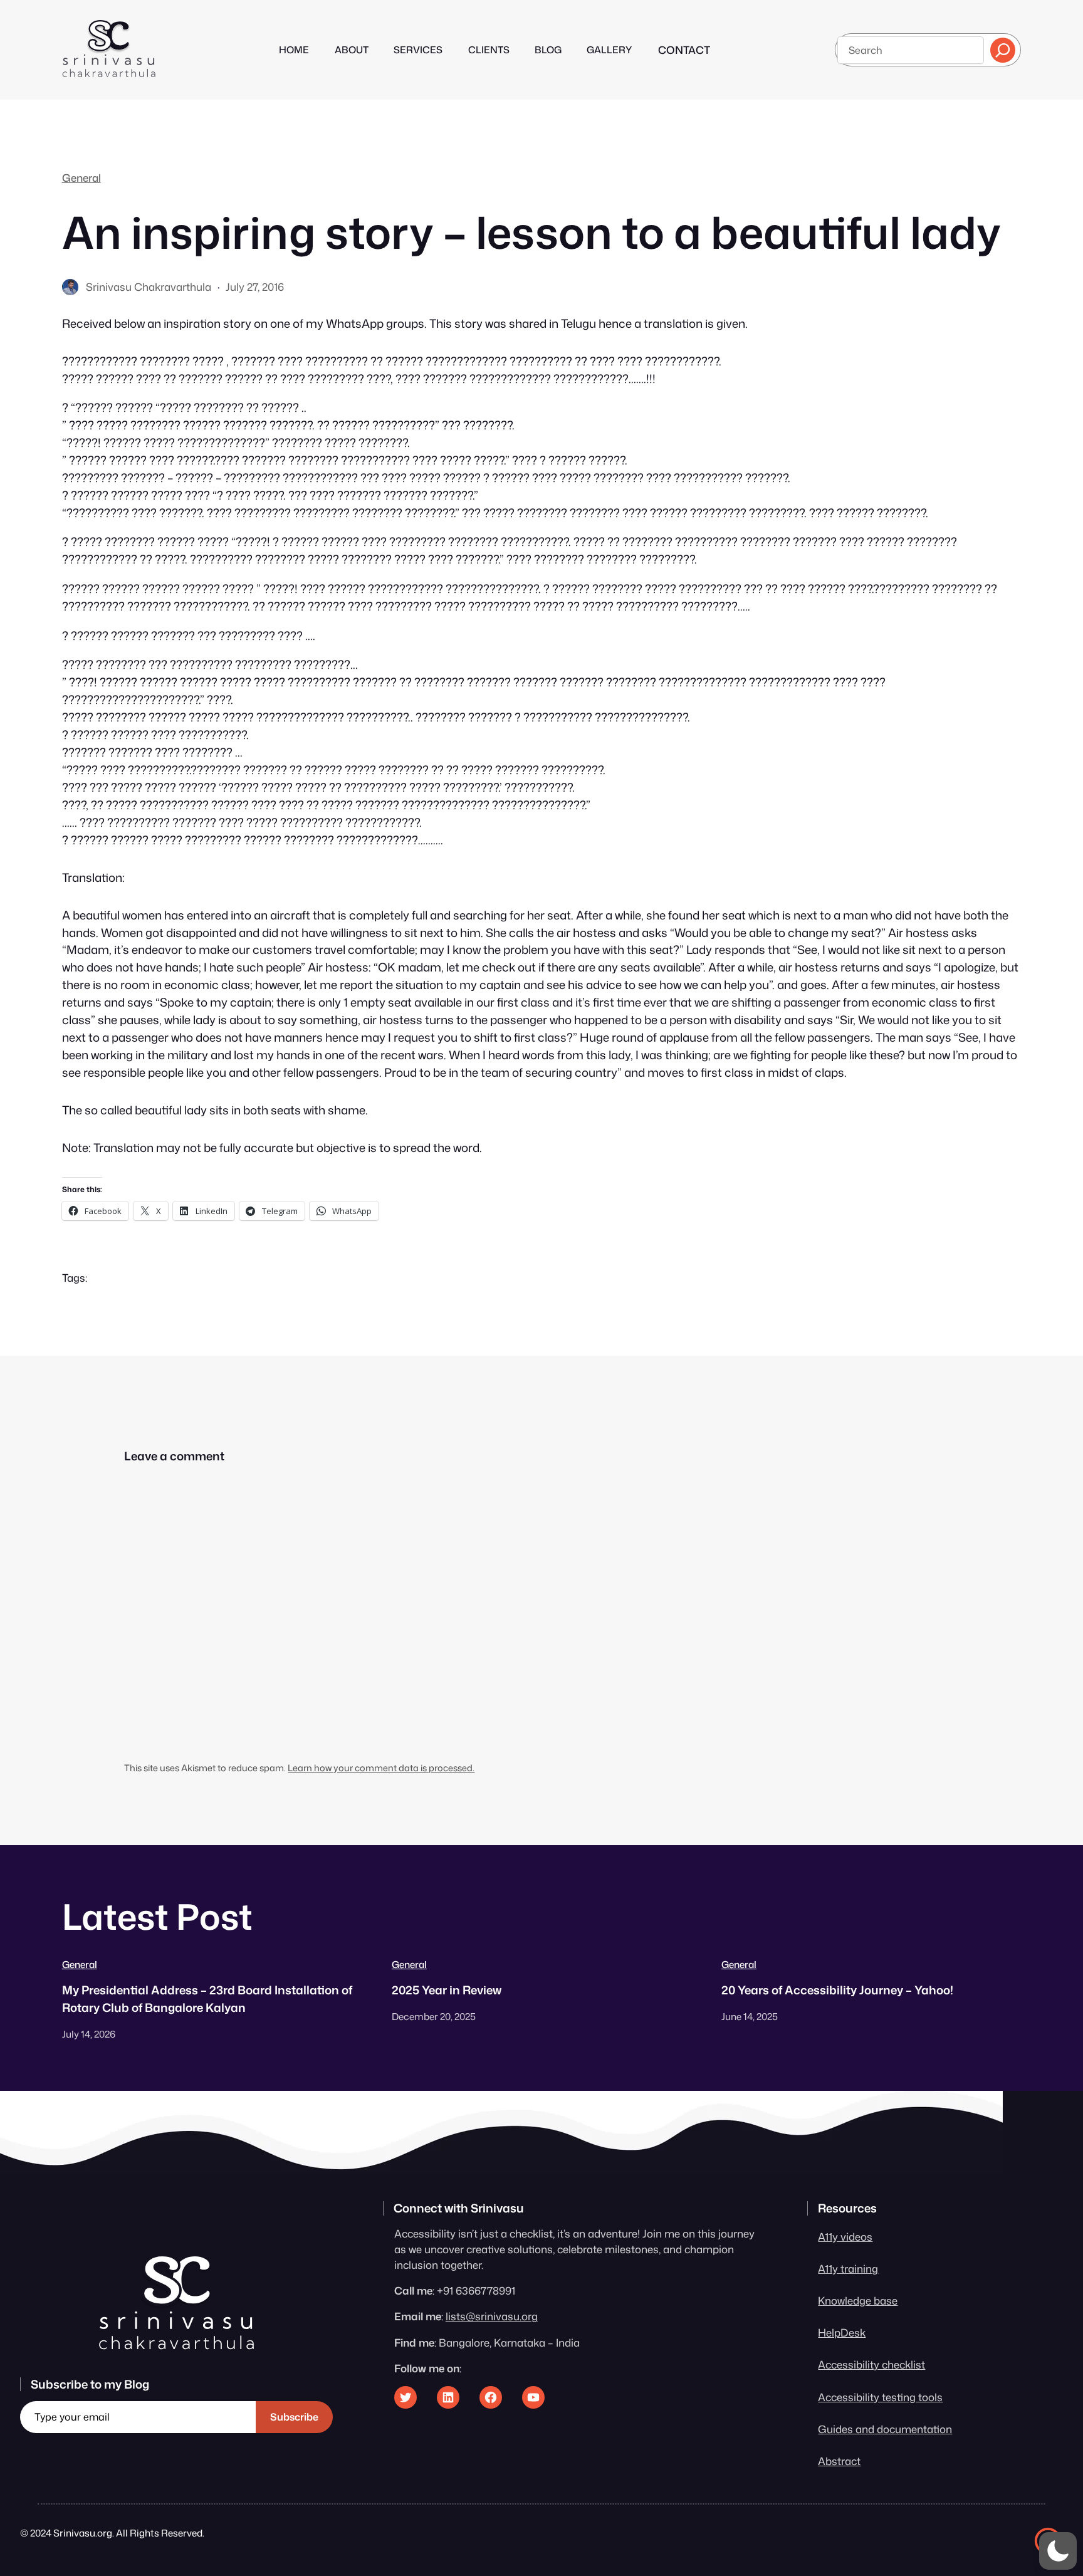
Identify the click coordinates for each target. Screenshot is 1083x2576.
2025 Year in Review (447, 1990)
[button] (1058, 2551)
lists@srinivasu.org (492, 2316)
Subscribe (294, 2417)
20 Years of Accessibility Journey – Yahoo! (837, 1990)
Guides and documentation (885, 2429)
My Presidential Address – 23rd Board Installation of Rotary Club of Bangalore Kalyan (207, 1999)
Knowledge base (858, 2301)
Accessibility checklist (871, 2364)
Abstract (839, 2461)
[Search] (1003, 50)
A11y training (848, 2269)
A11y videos (845, 2237)
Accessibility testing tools (880, 2397)
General (81, 178)
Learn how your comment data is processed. (381, 1768)
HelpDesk (842, 2333)
